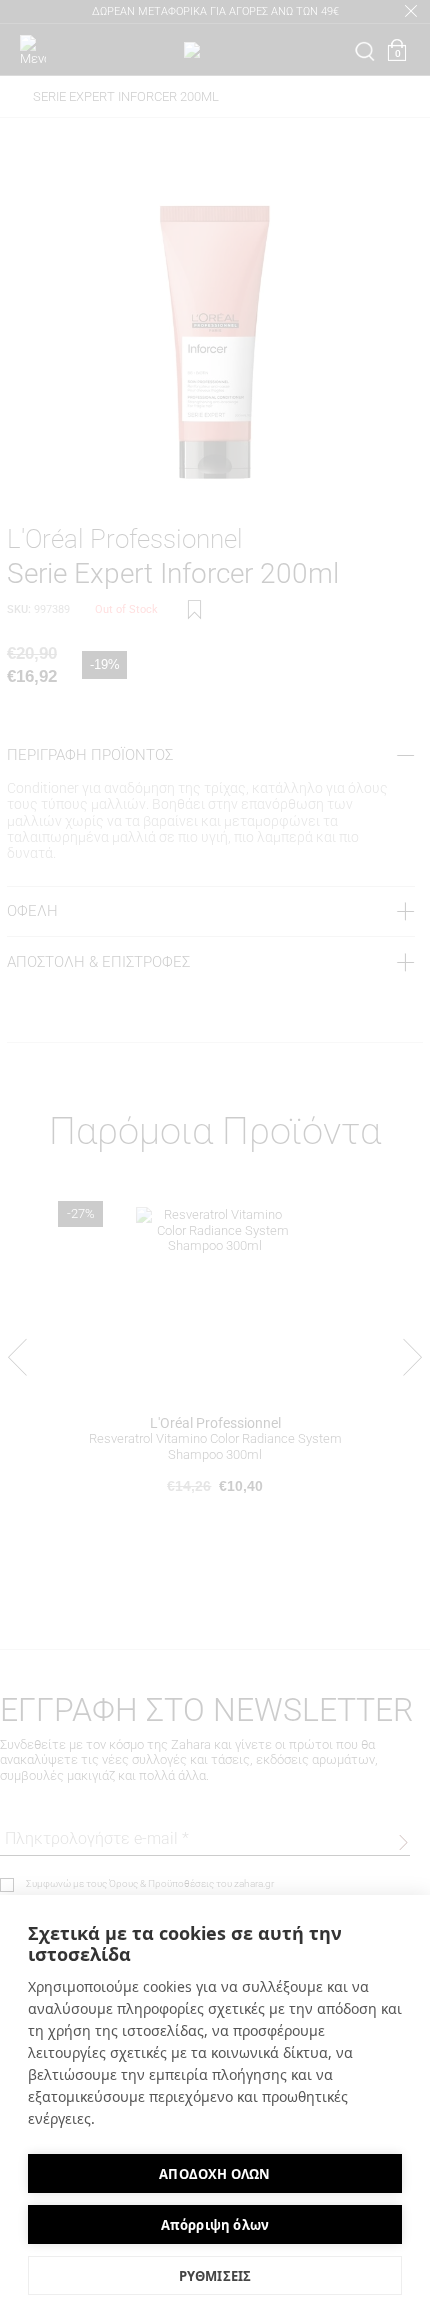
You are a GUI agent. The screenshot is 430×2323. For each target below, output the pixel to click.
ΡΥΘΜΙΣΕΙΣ (215, 2276)
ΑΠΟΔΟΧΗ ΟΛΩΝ (214, 2174)
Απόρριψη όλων (215, 2225)
